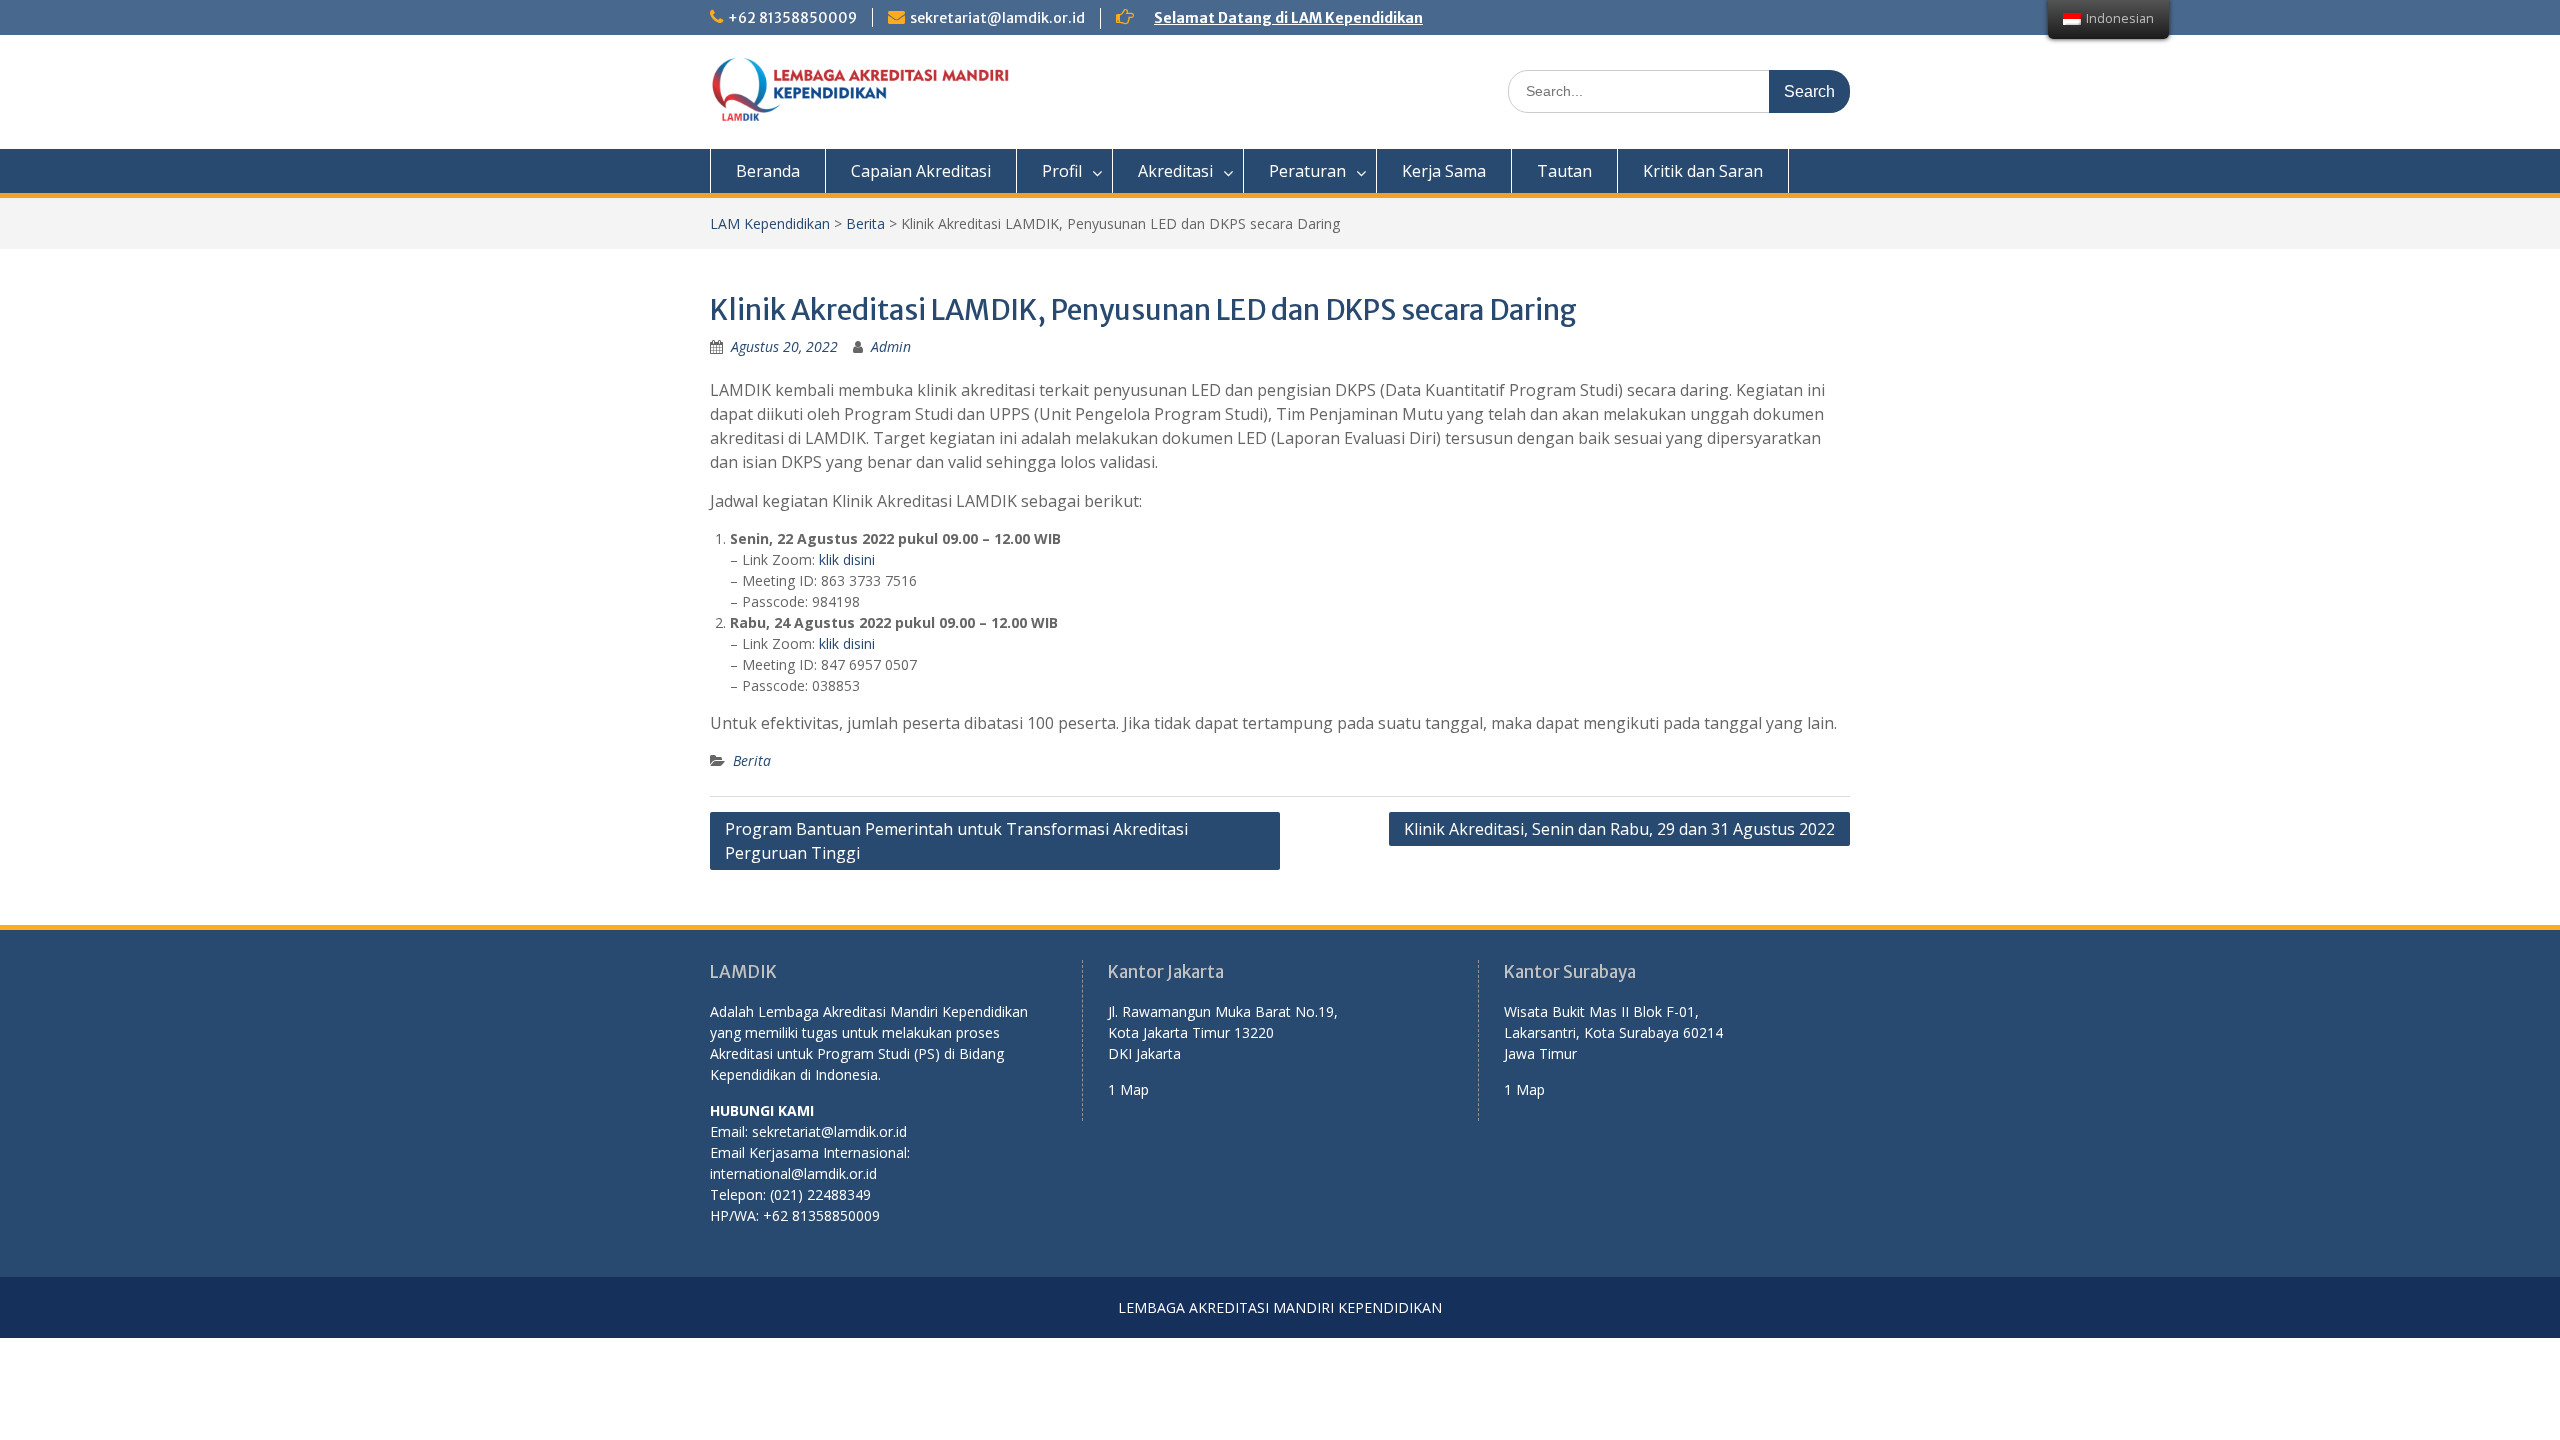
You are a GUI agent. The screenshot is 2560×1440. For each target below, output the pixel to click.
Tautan (1564, 171)
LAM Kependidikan (770, 223)
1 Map (1128, 1089)
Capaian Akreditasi (921, 171)
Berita (865, 223)
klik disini (847, 559)
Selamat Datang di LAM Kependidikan (1288, 18)
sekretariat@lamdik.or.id (997, 18)
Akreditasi (1175, 171)
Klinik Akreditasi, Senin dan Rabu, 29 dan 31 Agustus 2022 (1619, 829)
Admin (891, 346)
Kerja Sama (1444, 171)
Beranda (768, 171)
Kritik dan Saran (1703, 171)
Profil (1062, 171)
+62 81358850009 (792, 18)
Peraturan (1307, 171)
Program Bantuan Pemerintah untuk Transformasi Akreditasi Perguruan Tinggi (956, 841)
